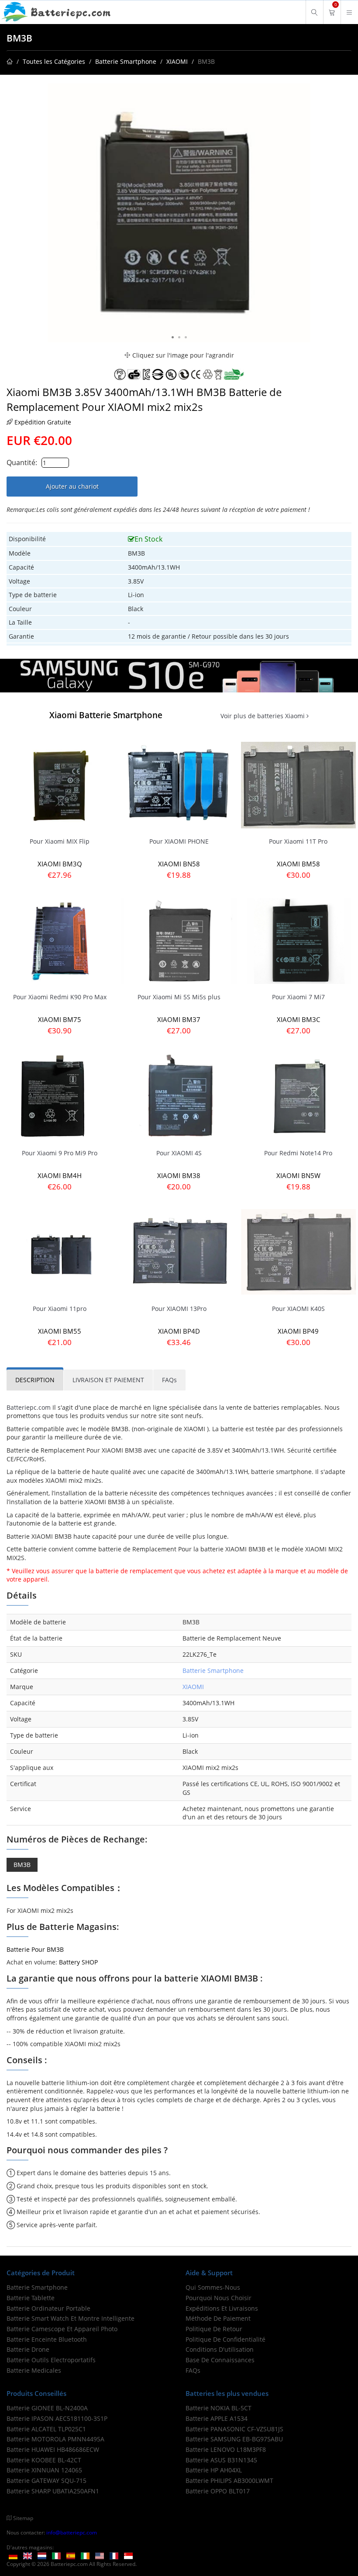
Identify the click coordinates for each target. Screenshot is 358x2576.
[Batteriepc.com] (57, 12)
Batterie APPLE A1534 (217, 2418)
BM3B (22, 1865)
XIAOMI (177, 61)
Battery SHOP (78, 1962)
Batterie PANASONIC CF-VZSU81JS (234, 2429)
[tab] (35, 1380)
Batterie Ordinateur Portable (48, 2308)
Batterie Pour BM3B (35, 1949)
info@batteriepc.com (72, 2532)
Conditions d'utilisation (220, 2349)
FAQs (193, 2370)
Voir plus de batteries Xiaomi (263, 716)
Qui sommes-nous (213, 2287)
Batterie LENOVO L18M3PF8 (226, 2449)
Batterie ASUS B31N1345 (221, 2460)
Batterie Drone (28, 2349)
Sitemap (23, 2518)
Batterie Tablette (31, 2298)
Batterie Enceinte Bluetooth (47, 2339)
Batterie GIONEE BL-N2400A (47, 2408)
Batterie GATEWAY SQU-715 (46, 2480)
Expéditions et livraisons (222, 2308)
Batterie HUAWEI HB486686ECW (53, 2449)
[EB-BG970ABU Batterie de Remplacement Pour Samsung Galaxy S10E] (179, 675)
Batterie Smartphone (126, 61)
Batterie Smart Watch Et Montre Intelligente (71, 2318)
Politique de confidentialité (225, 2339)
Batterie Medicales (34, 2370)
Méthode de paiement (218, 2318)
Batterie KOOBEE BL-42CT (44, 2460)
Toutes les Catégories (54, 61)
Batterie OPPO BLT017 (218, 2491)
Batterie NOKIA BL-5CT (219, 2408)
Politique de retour (214, 2329)
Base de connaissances (220, 2360)
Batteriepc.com (29, 1407)
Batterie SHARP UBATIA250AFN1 (53, 2491)
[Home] (10, 61)
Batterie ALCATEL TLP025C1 (46, 2429)
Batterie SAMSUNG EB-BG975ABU (234, 2439)
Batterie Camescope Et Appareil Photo (62, 2329)
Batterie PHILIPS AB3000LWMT (229, 2480)
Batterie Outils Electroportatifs (51, 2360)
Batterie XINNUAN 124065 (44, 2470)
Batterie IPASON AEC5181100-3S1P (57, 2418)
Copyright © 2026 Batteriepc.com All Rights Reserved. (72, 2564)
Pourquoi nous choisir (219, 2298)
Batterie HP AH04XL (214, 2470)
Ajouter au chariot (72, 486)
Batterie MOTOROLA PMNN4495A (55, 2439)
